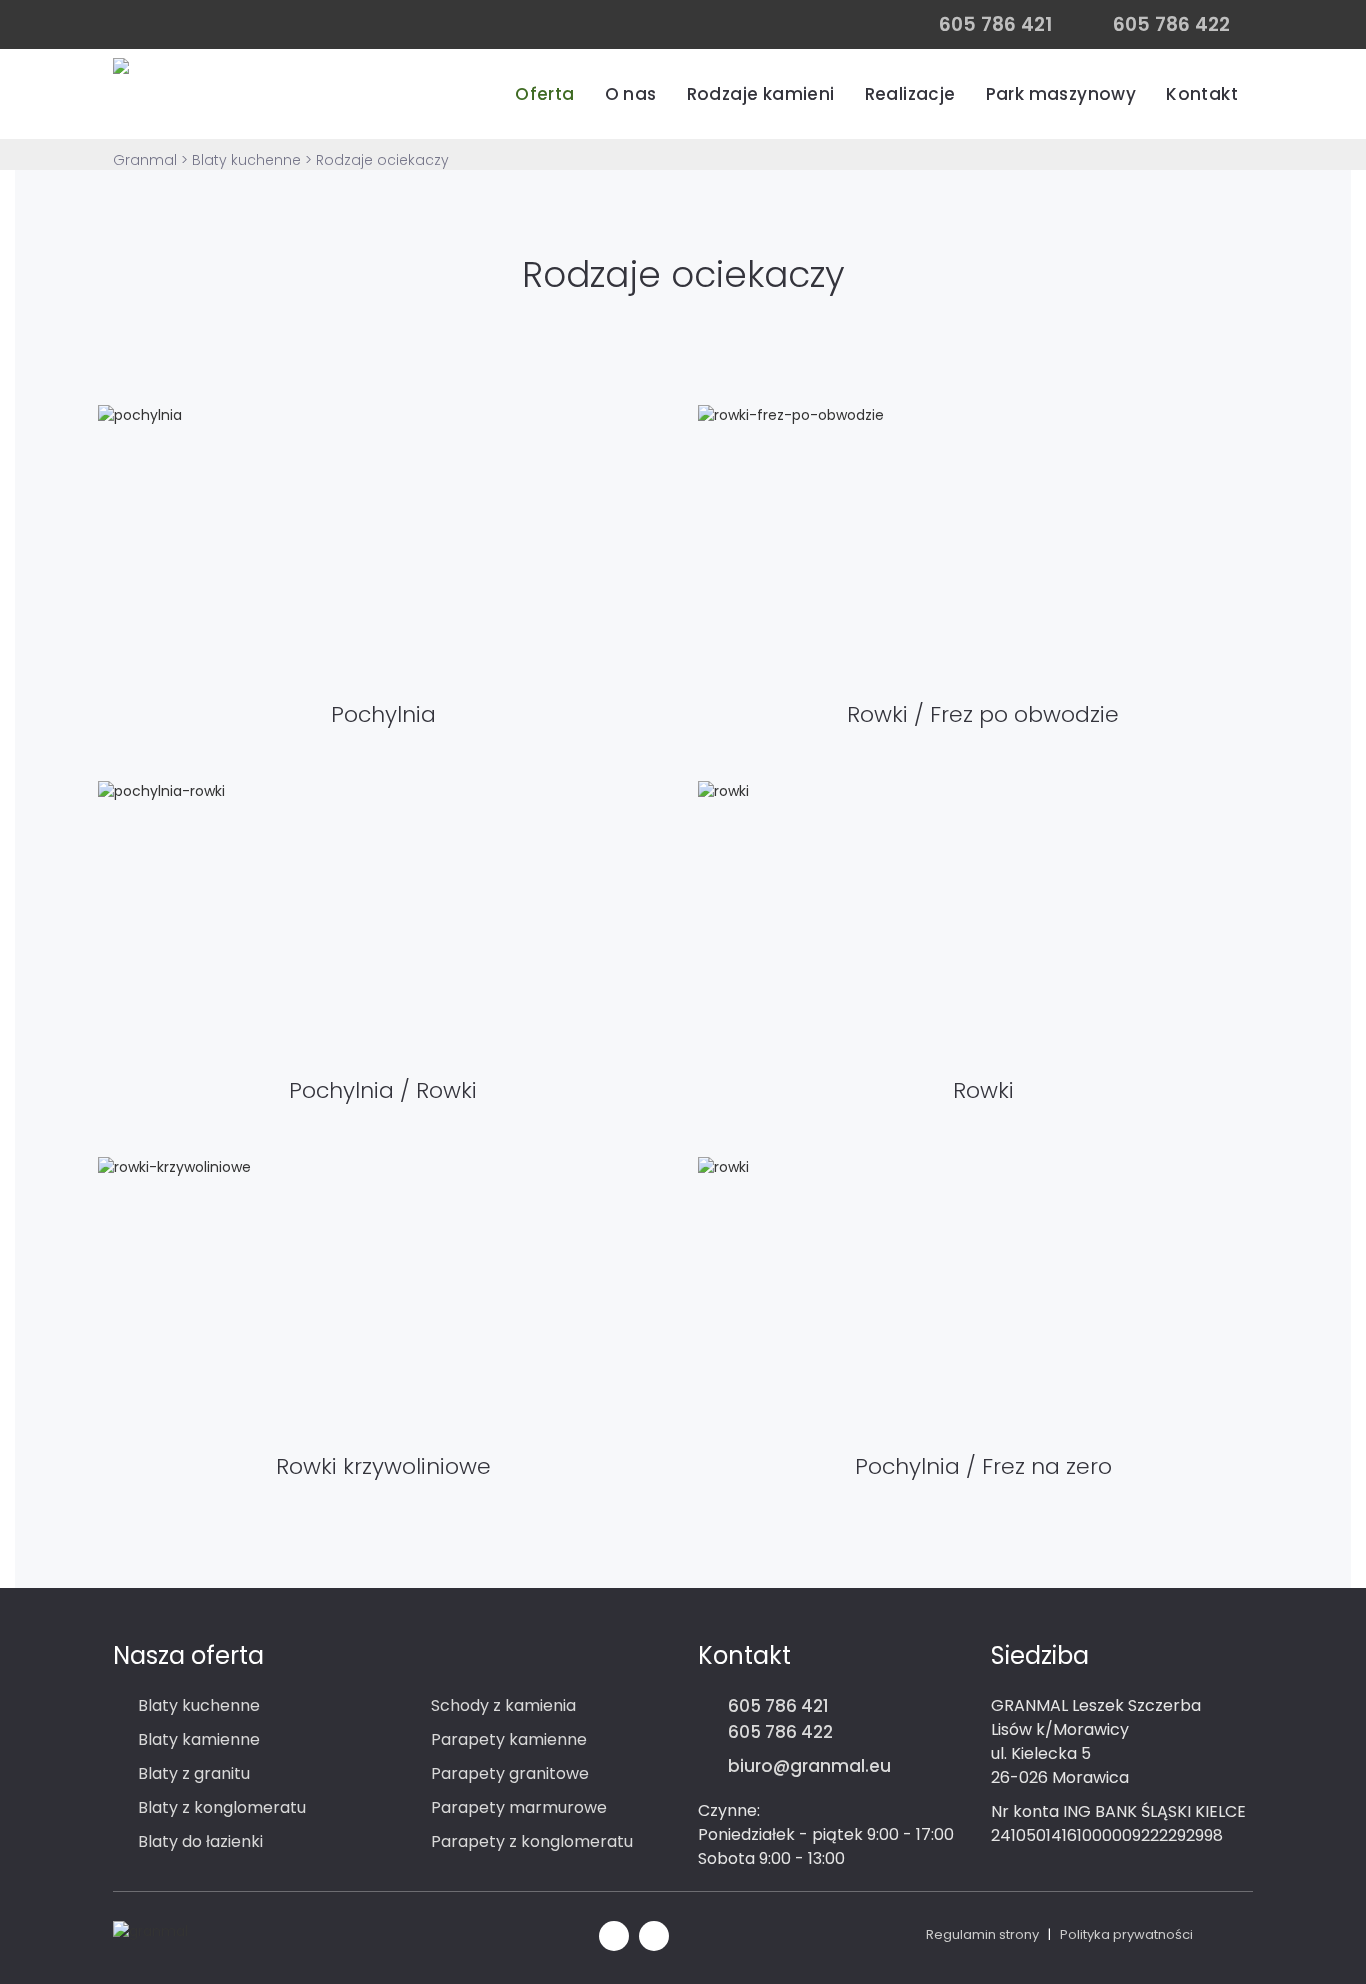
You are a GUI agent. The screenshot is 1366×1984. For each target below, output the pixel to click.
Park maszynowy (1061, 94)
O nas (631, 94)
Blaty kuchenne (199, 1705)
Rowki (983, 1090)
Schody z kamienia (503, 1705)
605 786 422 (780, 1732)
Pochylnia (383, 714)
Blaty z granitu (194, 1773)
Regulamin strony (982, 1934)
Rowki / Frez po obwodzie (983, 714)
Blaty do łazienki (200, 1841)
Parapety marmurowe (519, 1807)
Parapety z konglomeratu (532, 1841)
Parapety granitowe (510, 1773)
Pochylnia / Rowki (383, 1090)
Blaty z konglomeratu (222, 1807)
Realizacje (910, 94)
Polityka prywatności (1126, 1934)
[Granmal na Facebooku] (614, 1933)
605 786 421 (778, 1706)
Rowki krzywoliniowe (383, 1466)
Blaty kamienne (199, 1739)
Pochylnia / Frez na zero (983, 1466)
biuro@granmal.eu (809, 1766)
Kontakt (1202, 94)
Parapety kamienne (509, 1739)
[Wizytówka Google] (654, 1933)
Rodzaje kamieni (761, 94)
